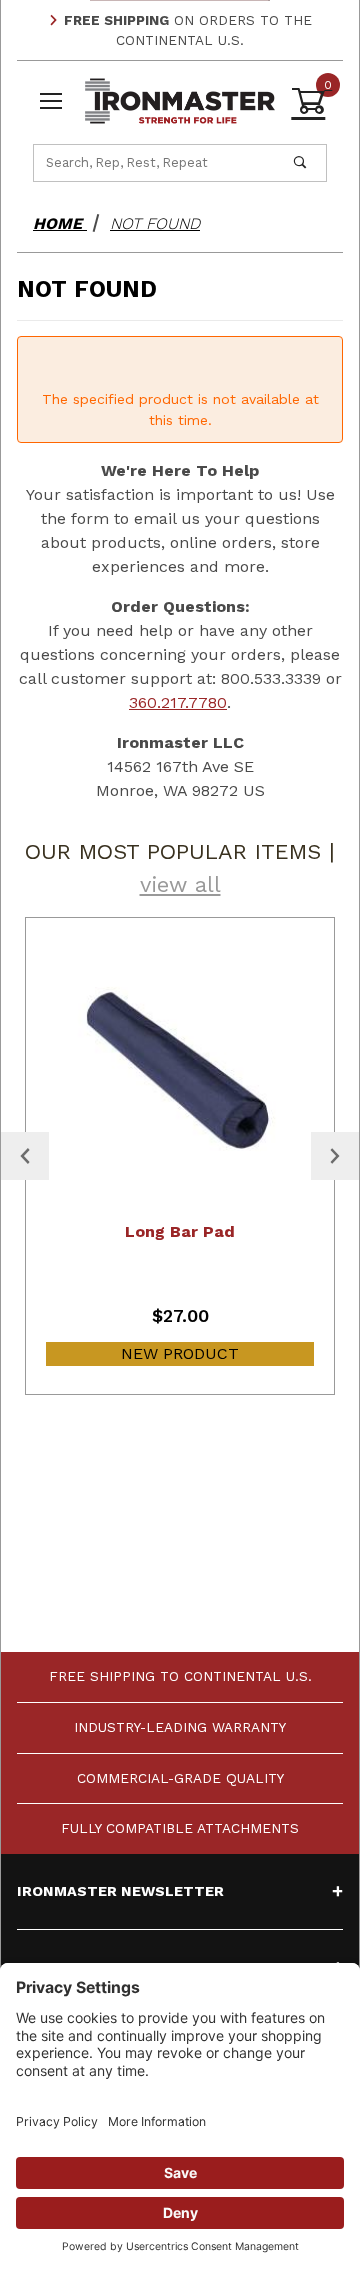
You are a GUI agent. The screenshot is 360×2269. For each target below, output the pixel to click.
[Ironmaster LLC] (180, 99)
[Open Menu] (51, 101)
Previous (25, 1156)
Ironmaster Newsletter (120, 1891)
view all (180, 884)
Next (335, 1156)
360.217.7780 (178, 702)
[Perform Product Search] (300, 163)
